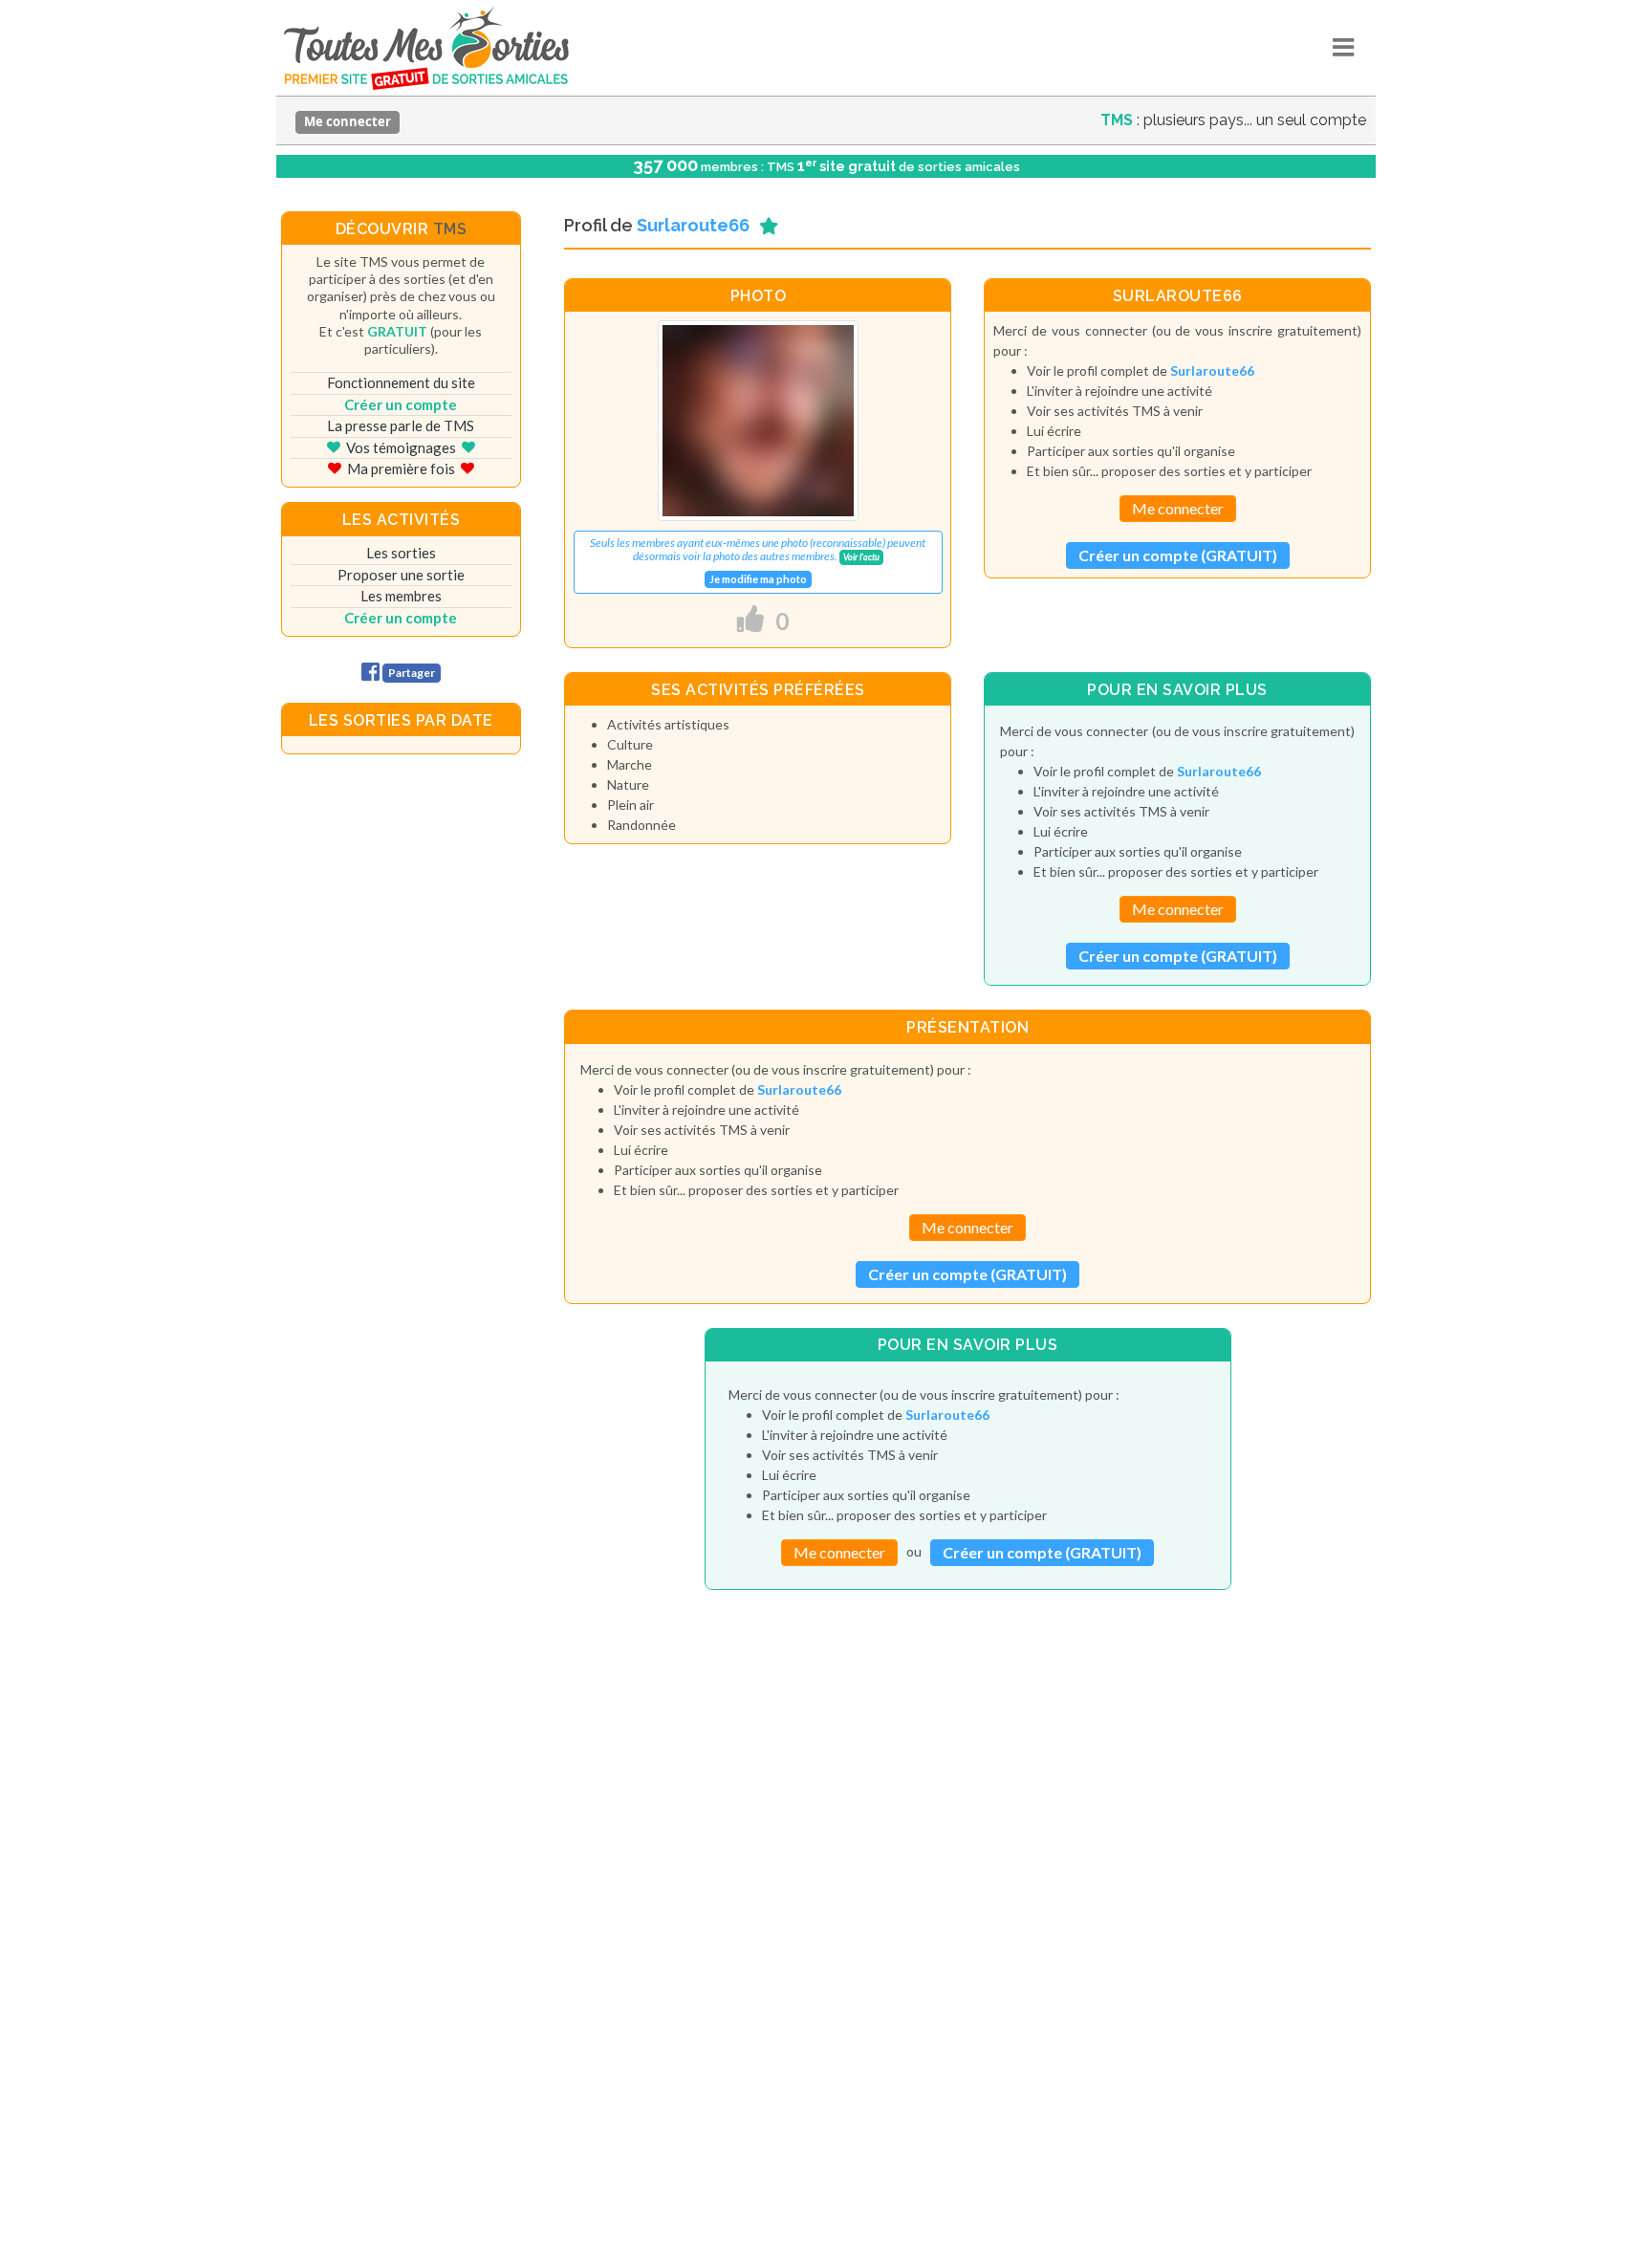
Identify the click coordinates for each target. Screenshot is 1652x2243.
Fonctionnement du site (401, 382)
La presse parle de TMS (401, 425)
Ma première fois (401, 468)
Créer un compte (401, 404)
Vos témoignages (401, 447)
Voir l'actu (861, 557)
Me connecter (348, 121)
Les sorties (401, 553)
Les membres (401, 596)
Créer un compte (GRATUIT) (1178, 555)
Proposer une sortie (401, 575)
